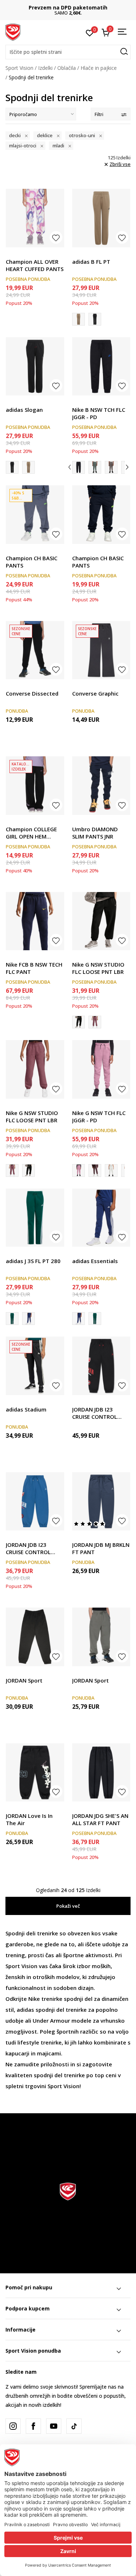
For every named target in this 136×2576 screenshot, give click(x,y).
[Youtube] (54, 2426)
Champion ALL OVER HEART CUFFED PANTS (35, 265)
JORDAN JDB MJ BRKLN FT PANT (101, 1548)
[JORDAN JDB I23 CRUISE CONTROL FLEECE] (101, 1366)
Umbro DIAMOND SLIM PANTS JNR (95, 833)
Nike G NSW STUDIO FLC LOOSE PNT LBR (98, 968)
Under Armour (51, 2020)
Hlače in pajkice (99, 68)
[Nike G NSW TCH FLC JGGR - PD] (101, 1069)
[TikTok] (74, 2426)
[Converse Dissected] (35, 650)
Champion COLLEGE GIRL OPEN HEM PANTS (31, 833)
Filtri (99, 114)
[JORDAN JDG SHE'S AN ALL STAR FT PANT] (101, 1773)
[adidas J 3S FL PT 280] (35, 1218)
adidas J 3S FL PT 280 (33, 1261)
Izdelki (45, 68)
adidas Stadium (26, 1409)
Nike (34, 1999)
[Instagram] (13, 2426)
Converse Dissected (32, 693)
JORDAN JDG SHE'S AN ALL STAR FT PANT (100, 1819)
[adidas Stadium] (35, 1366)
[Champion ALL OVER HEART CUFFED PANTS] (35, 218)
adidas (25, 2010)
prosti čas (41, 1955)
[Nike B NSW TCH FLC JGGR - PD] (101, 367)
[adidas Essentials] (28, 1319)
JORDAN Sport (24, 1680)
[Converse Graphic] (101, 650)
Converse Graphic (95, 693)
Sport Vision (19, 68)
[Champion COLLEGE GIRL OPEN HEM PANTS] (35, 786)
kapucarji (17, 2053)
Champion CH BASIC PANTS (32, 562)
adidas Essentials (95, 1261)
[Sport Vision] (13, 32)
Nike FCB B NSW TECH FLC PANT (34, 968)
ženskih (15, 1977)
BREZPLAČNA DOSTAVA (68, 7)
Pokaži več (68, 1906)
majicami (49, 2053)
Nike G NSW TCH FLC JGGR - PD (99, 1116)
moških (101, 1966)
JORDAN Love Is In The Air (29, 1819)
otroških (44, 1977)
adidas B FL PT (91, 262)
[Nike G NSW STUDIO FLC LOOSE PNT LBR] (101, 921)
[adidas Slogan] (95, 319)
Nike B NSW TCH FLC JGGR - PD (99, 413)
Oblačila (67, 68)
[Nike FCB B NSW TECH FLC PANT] (35, 921)
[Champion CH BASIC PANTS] (35, 515)
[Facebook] (33, 2426)
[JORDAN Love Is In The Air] (35, 1773)
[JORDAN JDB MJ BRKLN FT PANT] (101, 1502)
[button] (68, 52)
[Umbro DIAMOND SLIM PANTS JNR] (101, 786)
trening (15, 1955)
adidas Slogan (24, 410)
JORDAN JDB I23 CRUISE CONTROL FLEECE (95, 1413)
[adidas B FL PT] (101, 218)
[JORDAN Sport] (35, 1637)
